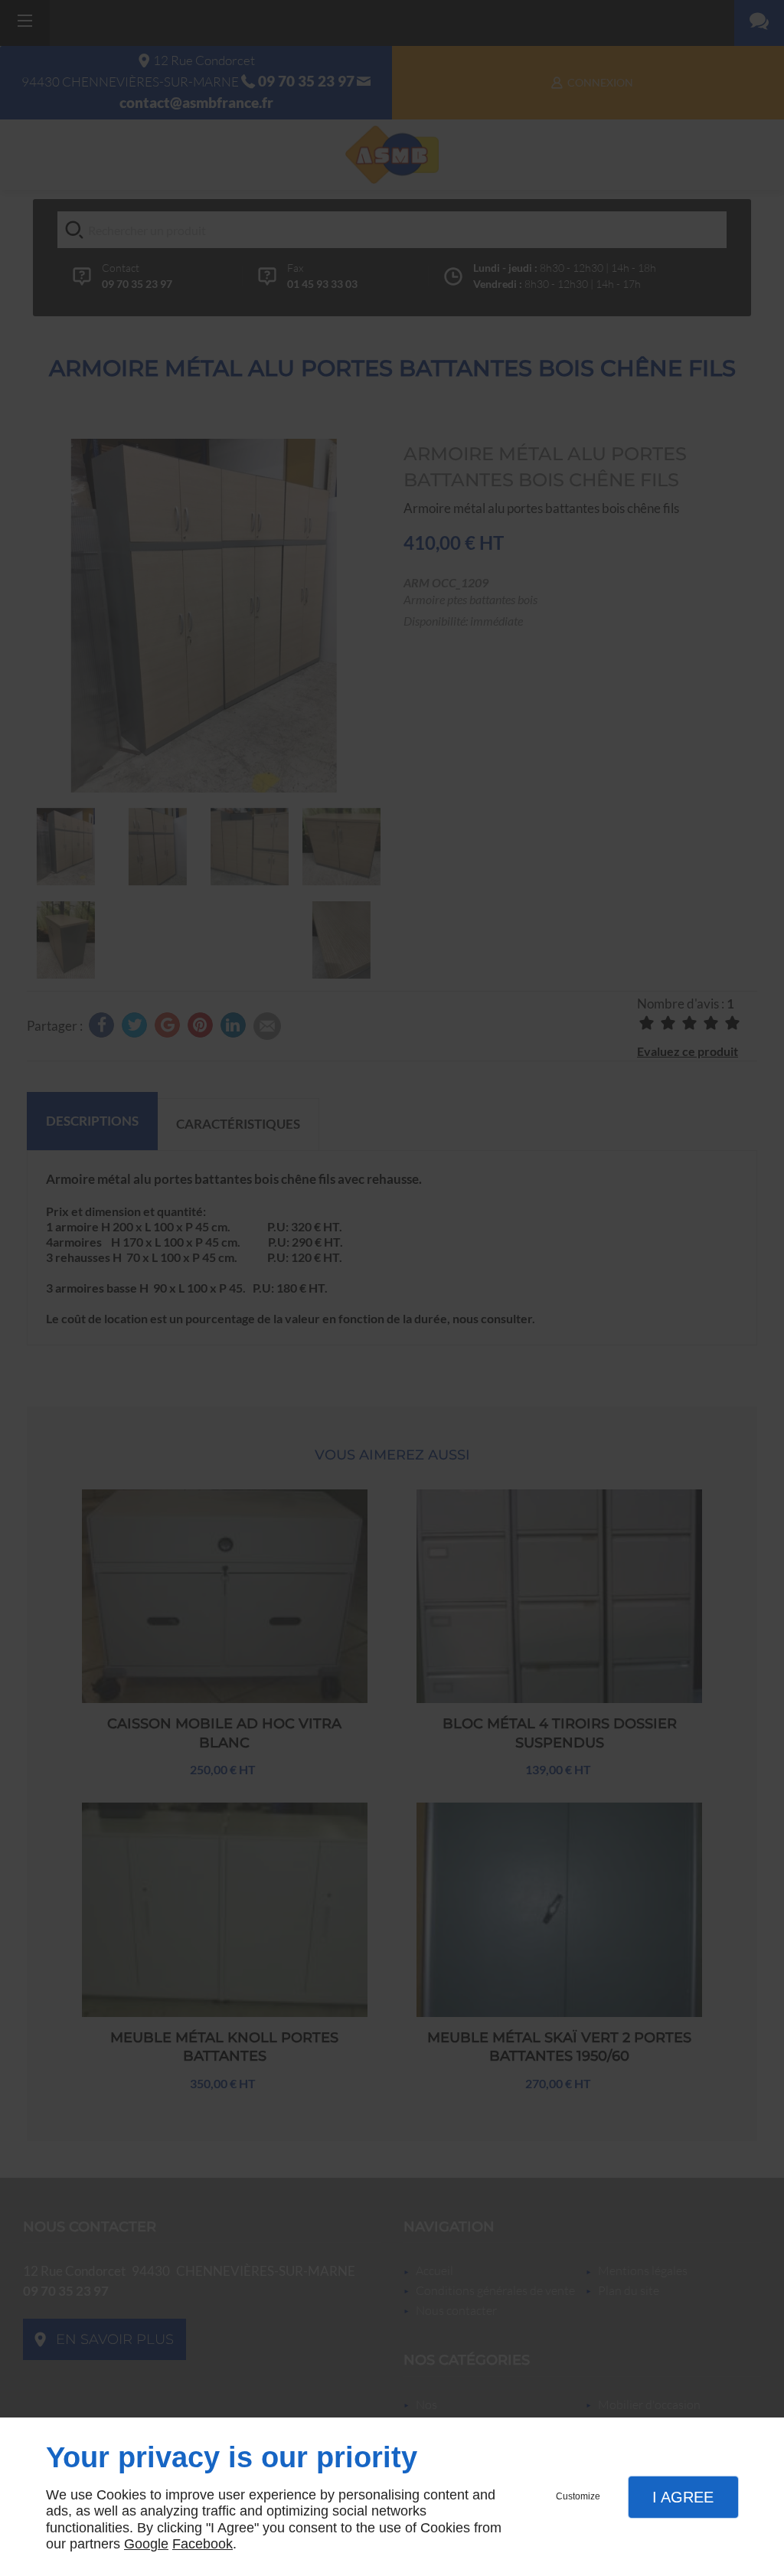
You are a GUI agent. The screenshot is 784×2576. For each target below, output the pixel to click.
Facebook (203, 2544)
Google (146, 2544)
